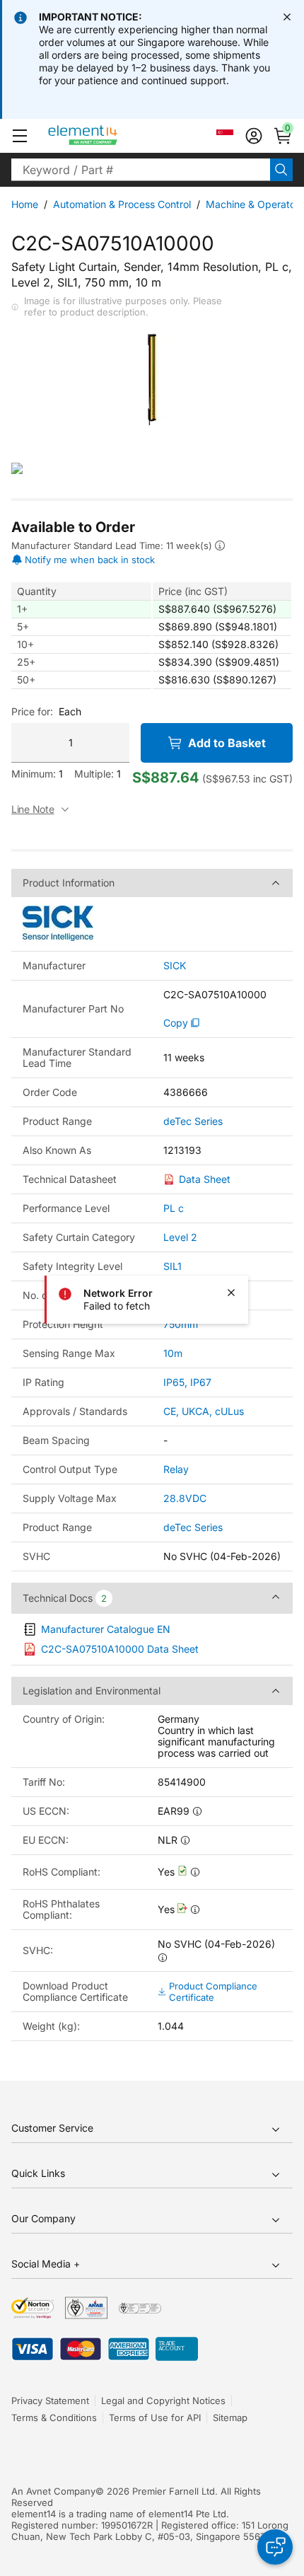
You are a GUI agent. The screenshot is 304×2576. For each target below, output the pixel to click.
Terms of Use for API (155, 2418)
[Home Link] (109, 136)
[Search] (281, 170)
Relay (176, 1469)
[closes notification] (287, 17)
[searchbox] (141, 170)
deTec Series (193, 1121)
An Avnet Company (53, 2491)
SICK (175, 966)
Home (25, 204)
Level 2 (180, 1237)
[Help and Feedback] (275, 2547)
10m (173, 1353)
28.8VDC (185, 1498)
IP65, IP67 (187, 1382)
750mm (181, 1324)
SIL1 (173, 1266)
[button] (20, 136)
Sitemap (230, 2418)
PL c (174, 1208)
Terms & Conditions (54, 2418)
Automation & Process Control (122, 204)
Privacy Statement (50, 2401)
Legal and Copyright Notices (163, 2401)
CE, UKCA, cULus (204, 1411)
